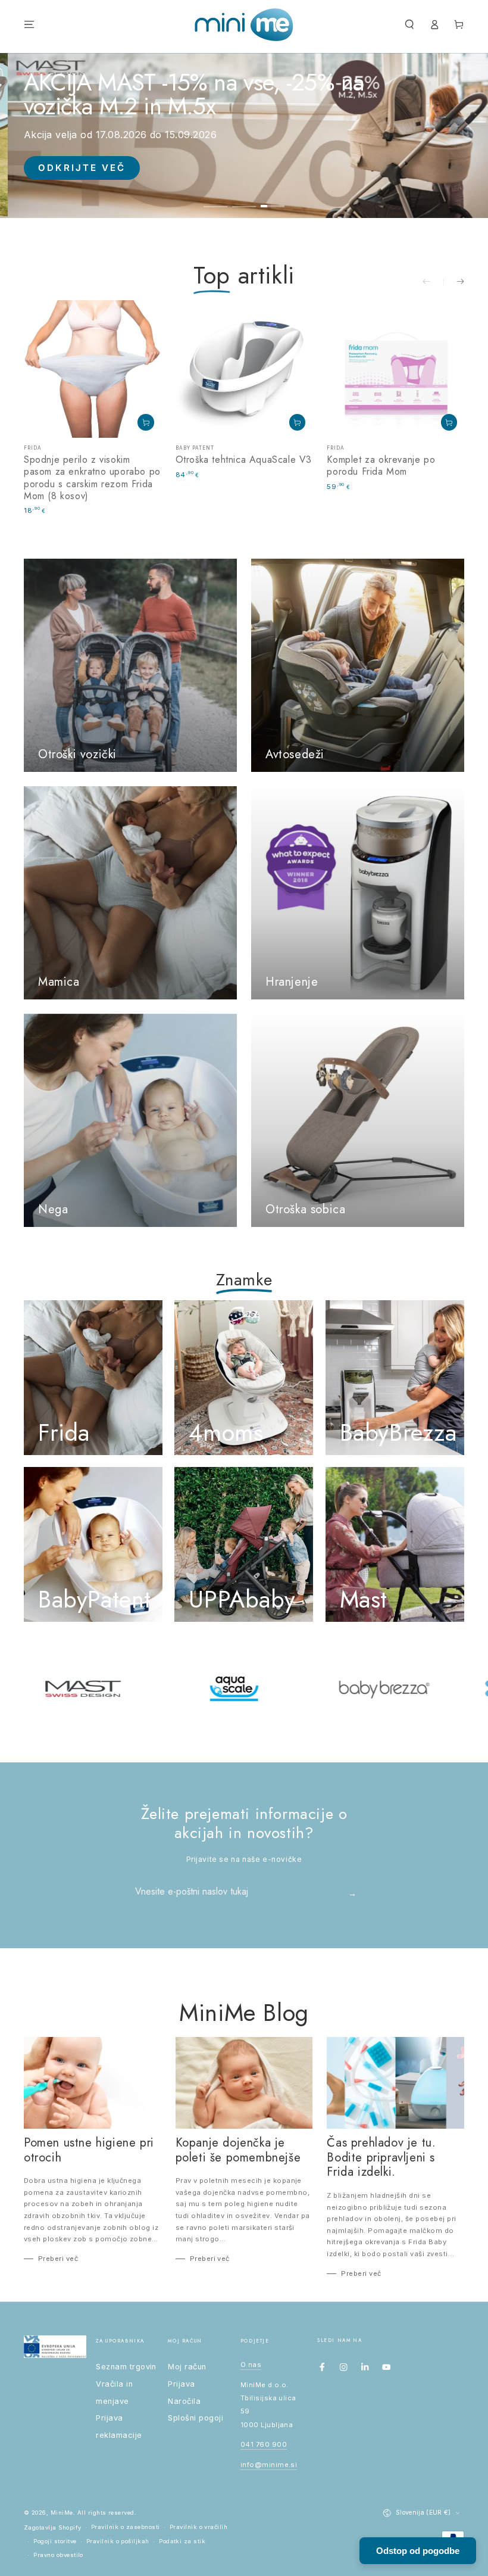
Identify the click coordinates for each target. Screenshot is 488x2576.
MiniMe (62, 2513)
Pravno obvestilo (58, 2555)
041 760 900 (264, 2444)
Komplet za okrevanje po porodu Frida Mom (381, 465)
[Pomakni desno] (454, 283)
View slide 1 (215, 199)
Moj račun (187, 2367)
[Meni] (29, 25)
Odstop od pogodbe (418, 2551)
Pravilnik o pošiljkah (118, 2541)
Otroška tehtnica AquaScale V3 (244, 460)
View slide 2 (244, 199)
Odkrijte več (82, 168)
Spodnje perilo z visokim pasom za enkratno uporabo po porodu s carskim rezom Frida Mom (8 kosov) (92, 478)
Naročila (184, 2401)
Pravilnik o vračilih (199, 2527)
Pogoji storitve (55, 2541)
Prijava (181, 2384)
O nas (251, 2365)
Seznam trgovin (126, 2367)
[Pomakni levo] (433, 283)
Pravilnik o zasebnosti (126, 2527)
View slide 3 (273, 199)
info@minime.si (269, 2465)
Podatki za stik (182, 2541)
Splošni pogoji (195, 2418)
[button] (409, 25)
